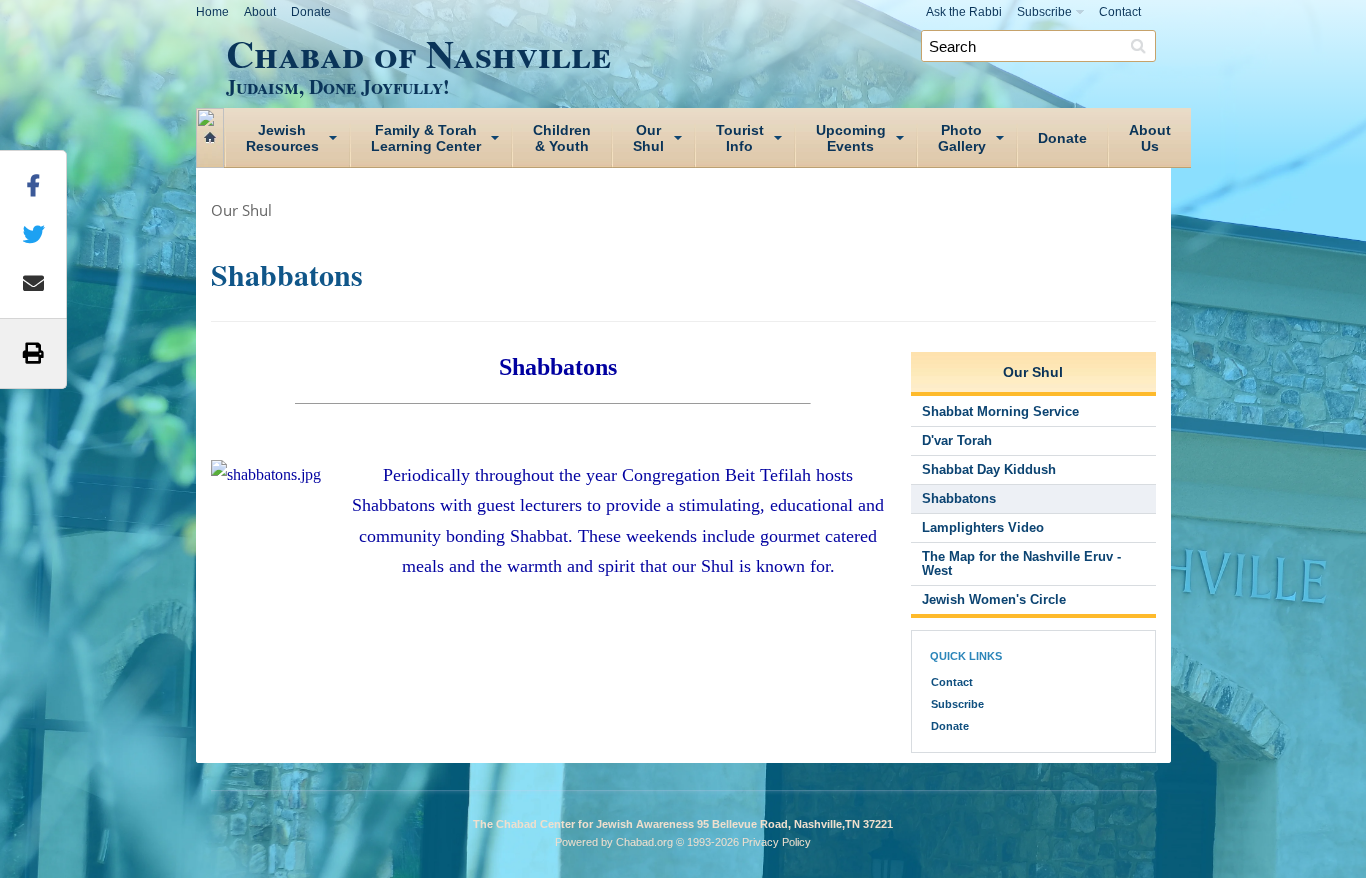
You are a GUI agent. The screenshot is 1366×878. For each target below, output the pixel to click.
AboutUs (1150, 138)
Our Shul (241, 210)
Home (212, 12)
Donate (311, 12)
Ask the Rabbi (964, 12)
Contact (1120, 12)
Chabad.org (644, 842)
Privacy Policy (776, 842)
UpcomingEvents (851, 138)
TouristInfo (740, 138)
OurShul (648, 138)
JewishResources (282, 138)
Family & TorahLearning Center (426, 138)
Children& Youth (562, 138)
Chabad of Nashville (418, 61)
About (260, 12)
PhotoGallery (962, 138)
